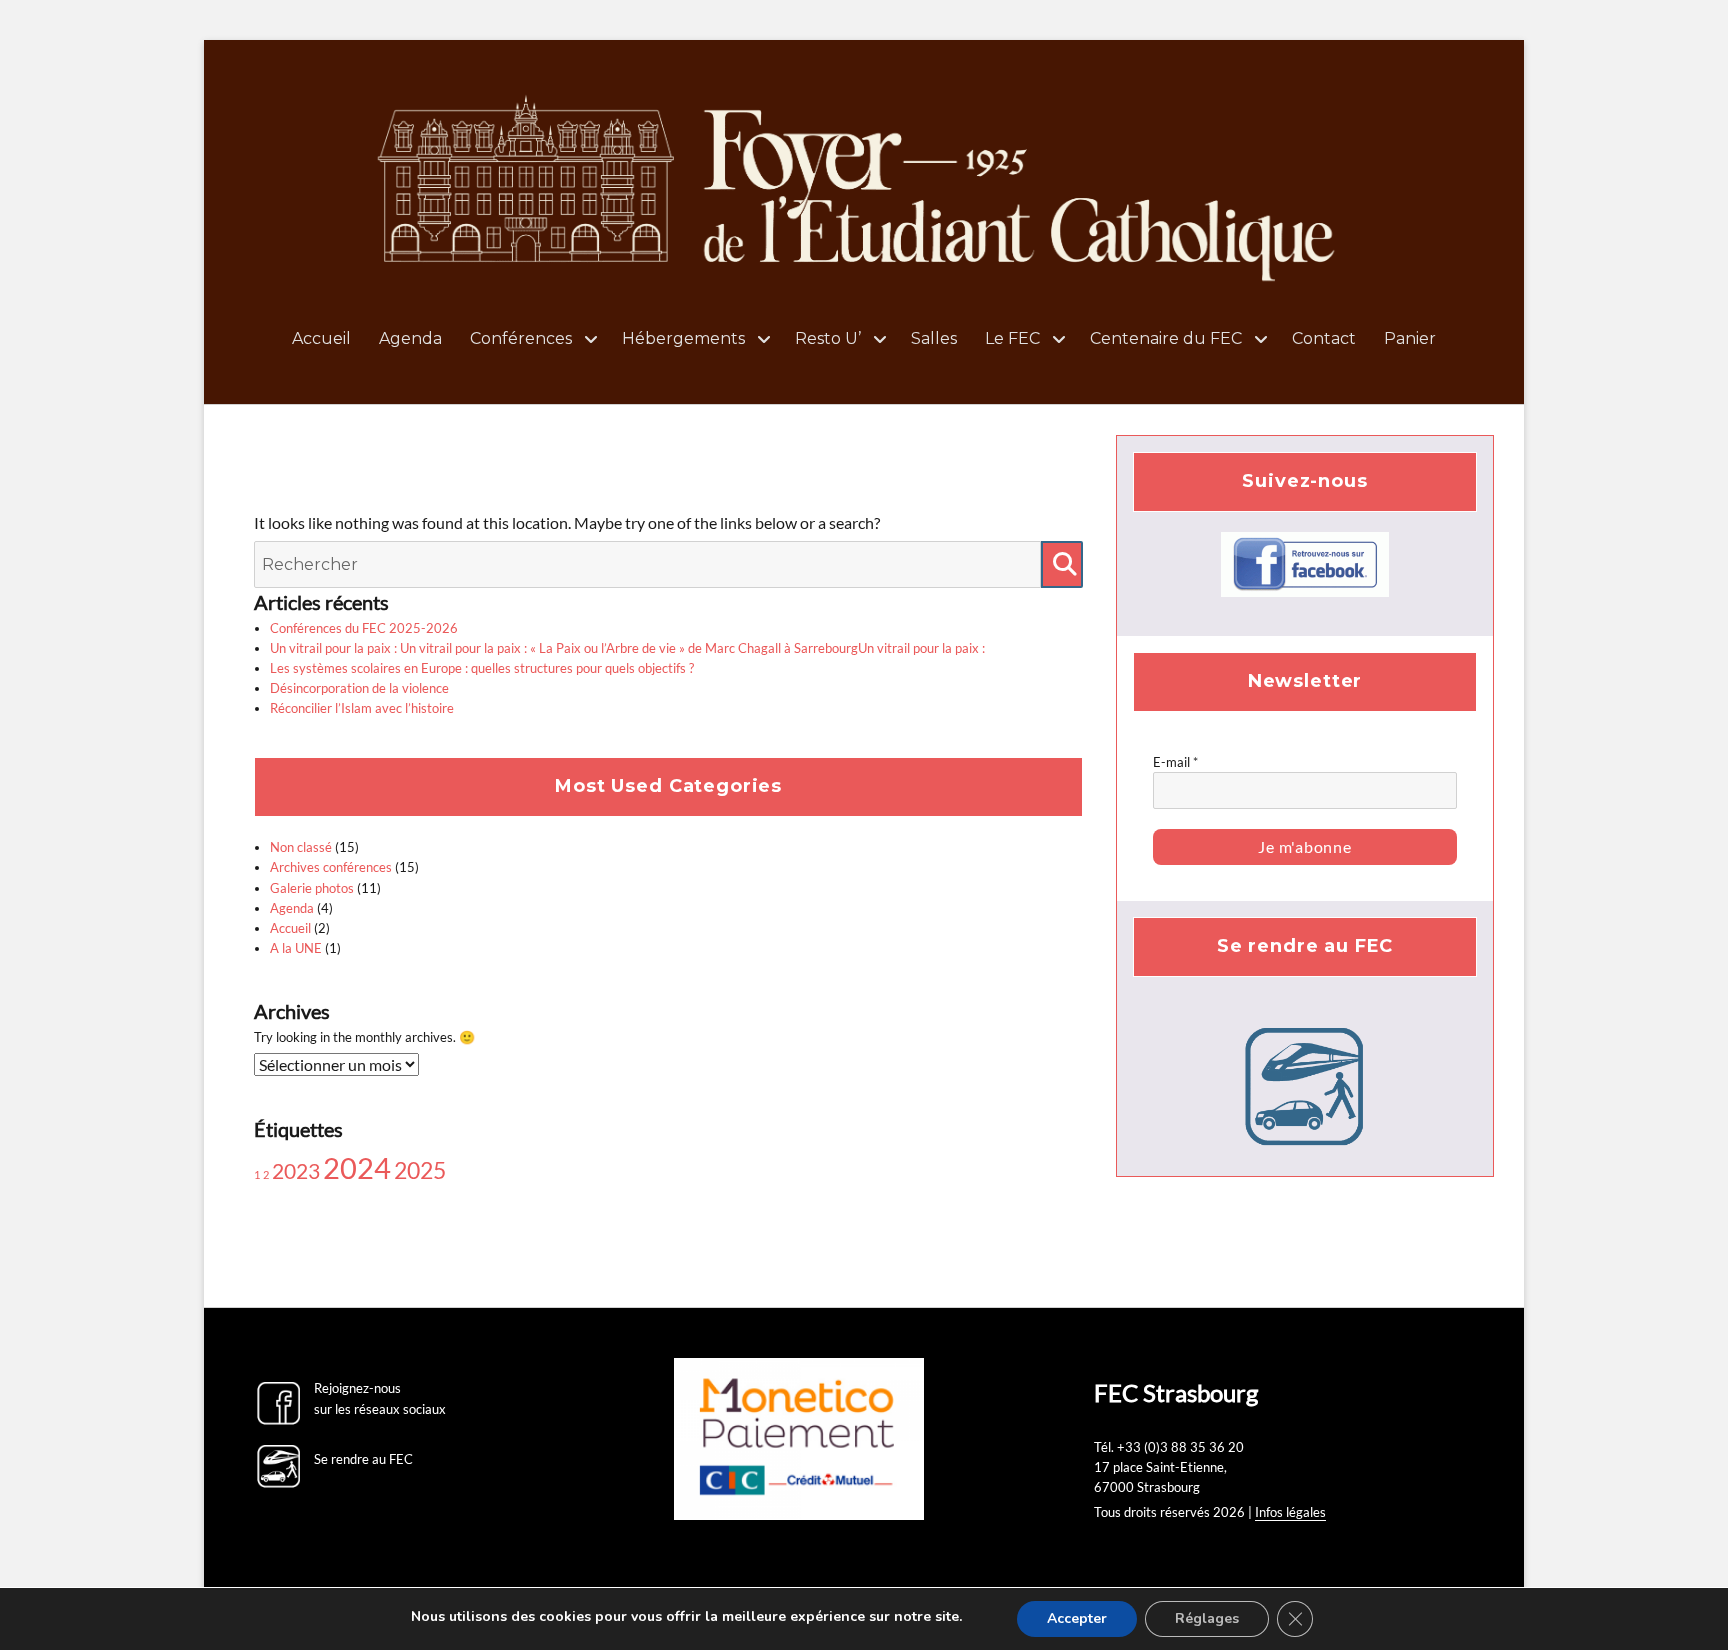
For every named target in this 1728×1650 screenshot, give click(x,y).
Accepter (1077, 1618)
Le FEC (1012, 338)
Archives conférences (331, 867)
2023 (296, 1171)
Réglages (1207, 1618)
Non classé (301, 847)
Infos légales (1290, 1512)
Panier (1410, 338)
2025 (420, 1170)
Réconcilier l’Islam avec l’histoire (362, 708)
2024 (357, 1167)
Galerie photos (312, 888)
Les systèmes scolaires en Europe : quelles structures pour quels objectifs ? (482, 668)
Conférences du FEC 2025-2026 (364, 628)
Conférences (521, 338)
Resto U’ (828, 338)
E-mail (1175, 762)
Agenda (410, 338)
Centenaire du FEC (1166, 338)
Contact (1324, 338)
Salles (934, 338)
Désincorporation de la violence (359, 688)
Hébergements (683, 338)
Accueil (321, 338)
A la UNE (296, 948)
